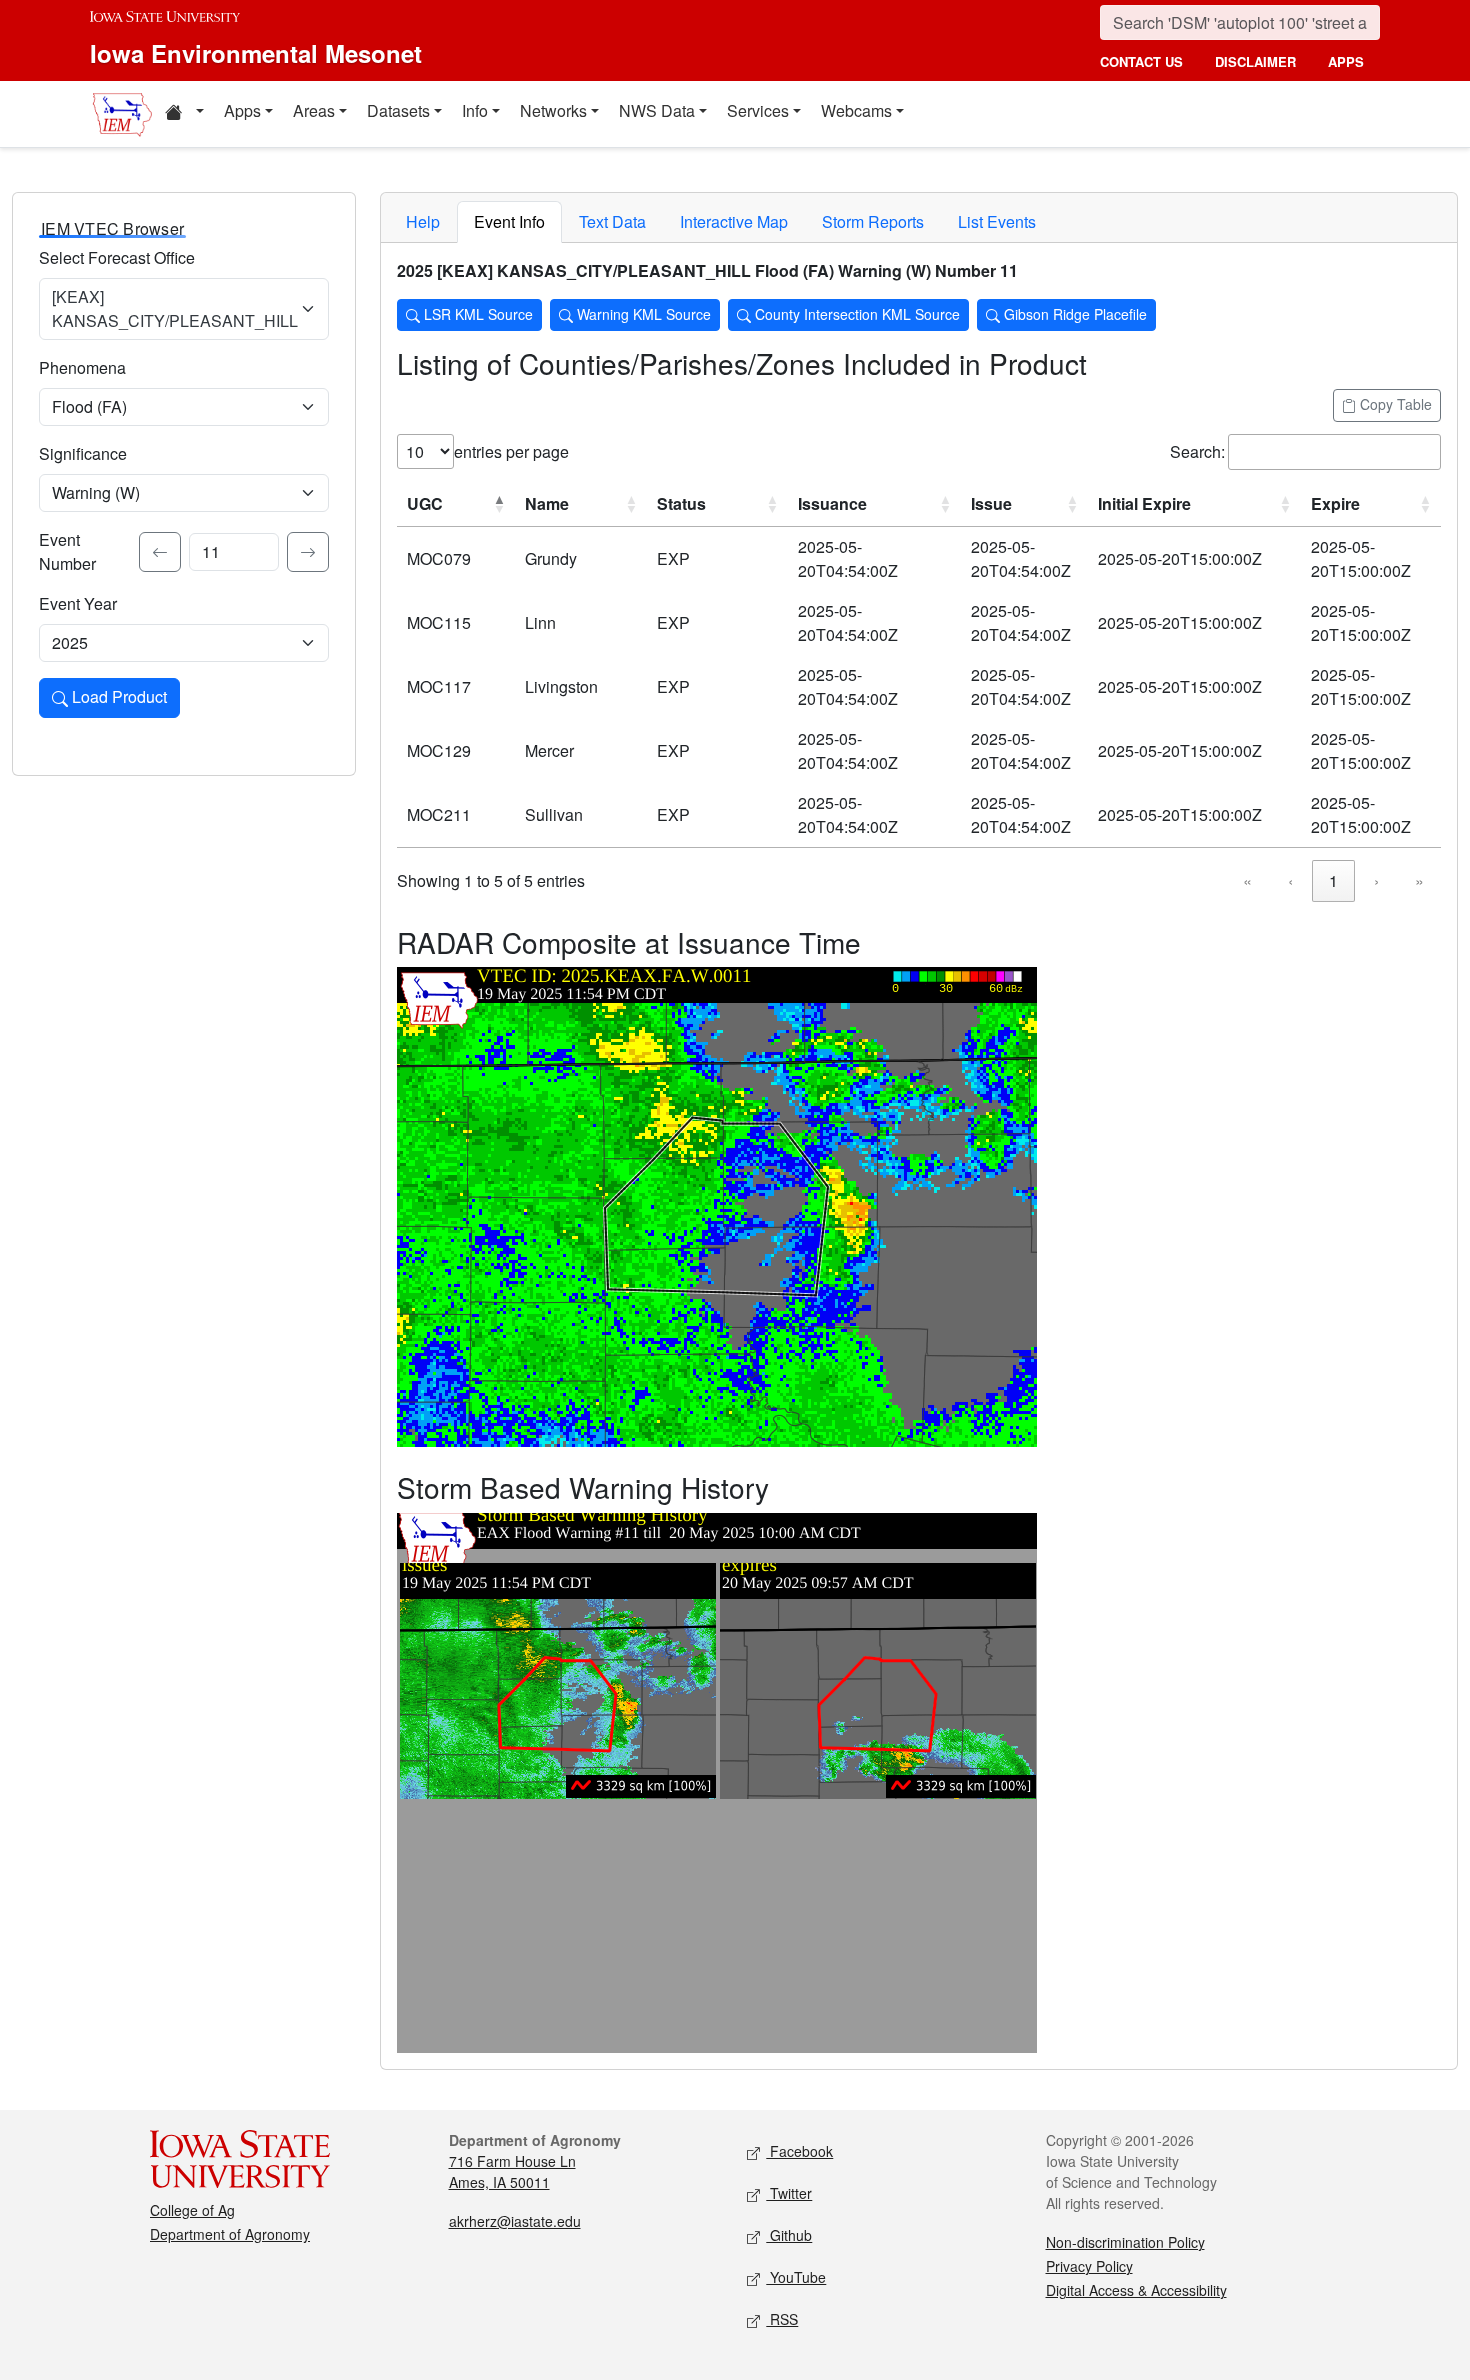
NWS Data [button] (657, 110)
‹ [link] (1290, 880)
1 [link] (1333, 880)
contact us (1141, 61)
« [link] (1247, 880)
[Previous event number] (160, 552)
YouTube (796, 2277)
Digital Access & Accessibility (1136, 2290)
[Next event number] (308, 552)
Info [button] (475, 110)
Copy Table (1394, 404)
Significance (83, 453)
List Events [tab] (997, 221)
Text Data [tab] (612, 221)
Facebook (799, 2151)
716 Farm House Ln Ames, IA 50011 (512, 2171)
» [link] (1419, 880)
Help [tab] (423, 221)
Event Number (67, 551)
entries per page (511, 451)
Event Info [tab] (509, 221)
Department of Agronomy (230, 2234)
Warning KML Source (642, 314)
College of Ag (192, 2210)
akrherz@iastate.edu (515, 2221)
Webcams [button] (856, 110)
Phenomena (82, 367)
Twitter (789, 2193)
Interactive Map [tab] (734, 221)
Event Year (78, 603)
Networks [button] (553, 110)
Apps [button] (242, 110)
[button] (184, 114)
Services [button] (758, 110)
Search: (1197, 451)
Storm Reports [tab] (873, 221)
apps (1346, 61)
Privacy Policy (1089, 2266)
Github (789, 2235)
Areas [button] (314, 110)
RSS (782, 2319)
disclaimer (1255, 61)
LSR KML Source (476, 314)
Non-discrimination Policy (1125, 2242)
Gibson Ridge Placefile (1073, 314)
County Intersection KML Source (855, 314)
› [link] (1376, 880)
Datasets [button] (398, 110)
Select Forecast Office (117, 257)
